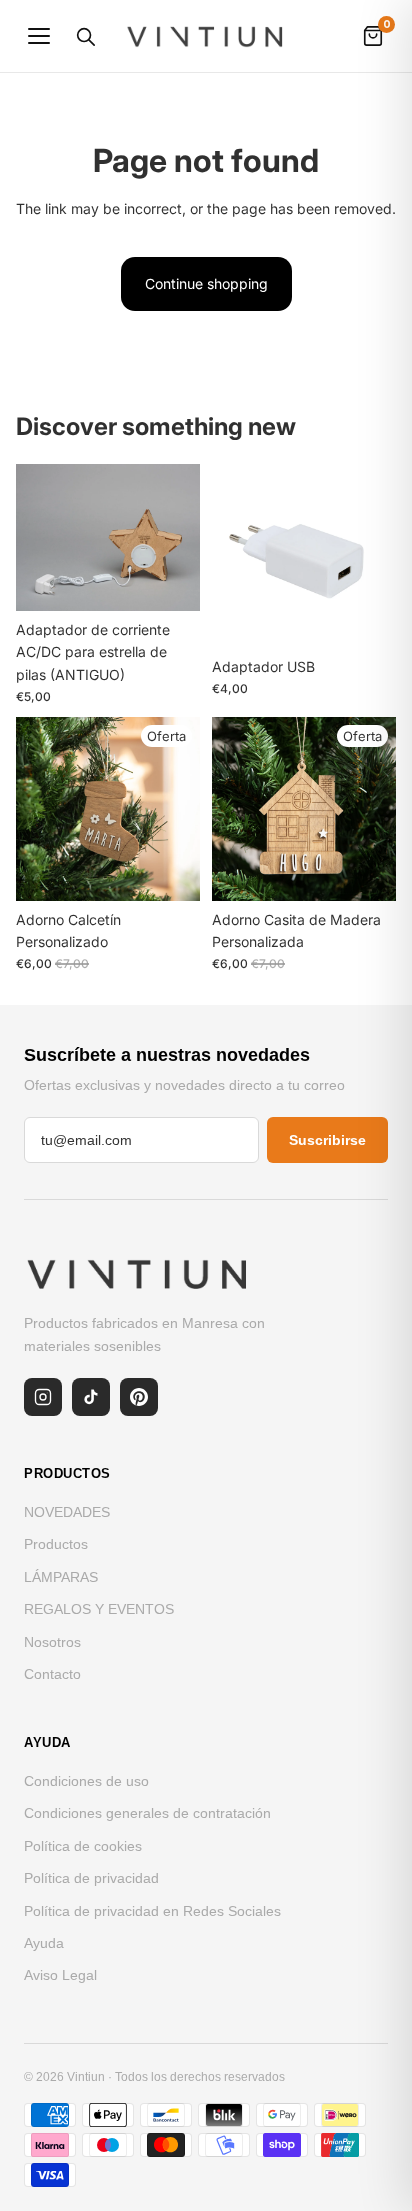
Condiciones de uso (86, 1781)
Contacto (52, 1674)
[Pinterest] (139, 1397)
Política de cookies (83, 1846)
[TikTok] (91, 1397)
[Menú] (39, 36)
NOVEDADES (67, 1512)
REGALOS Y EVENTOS (99, 1609)
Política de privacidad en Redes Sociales (152, 1911)
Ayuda (44, 1943)
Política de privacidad (91, 1878)
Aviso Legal (60, 1975)
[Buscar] (85, 36)
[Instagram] (43, 1397)
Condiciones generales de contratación (147, 1813)
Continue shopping (206, 283)
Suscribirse (327, 1140)
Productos (56, 1544)
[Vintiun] (206, 36)
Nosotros (52, 1642)
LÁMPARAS (61, 1577)
